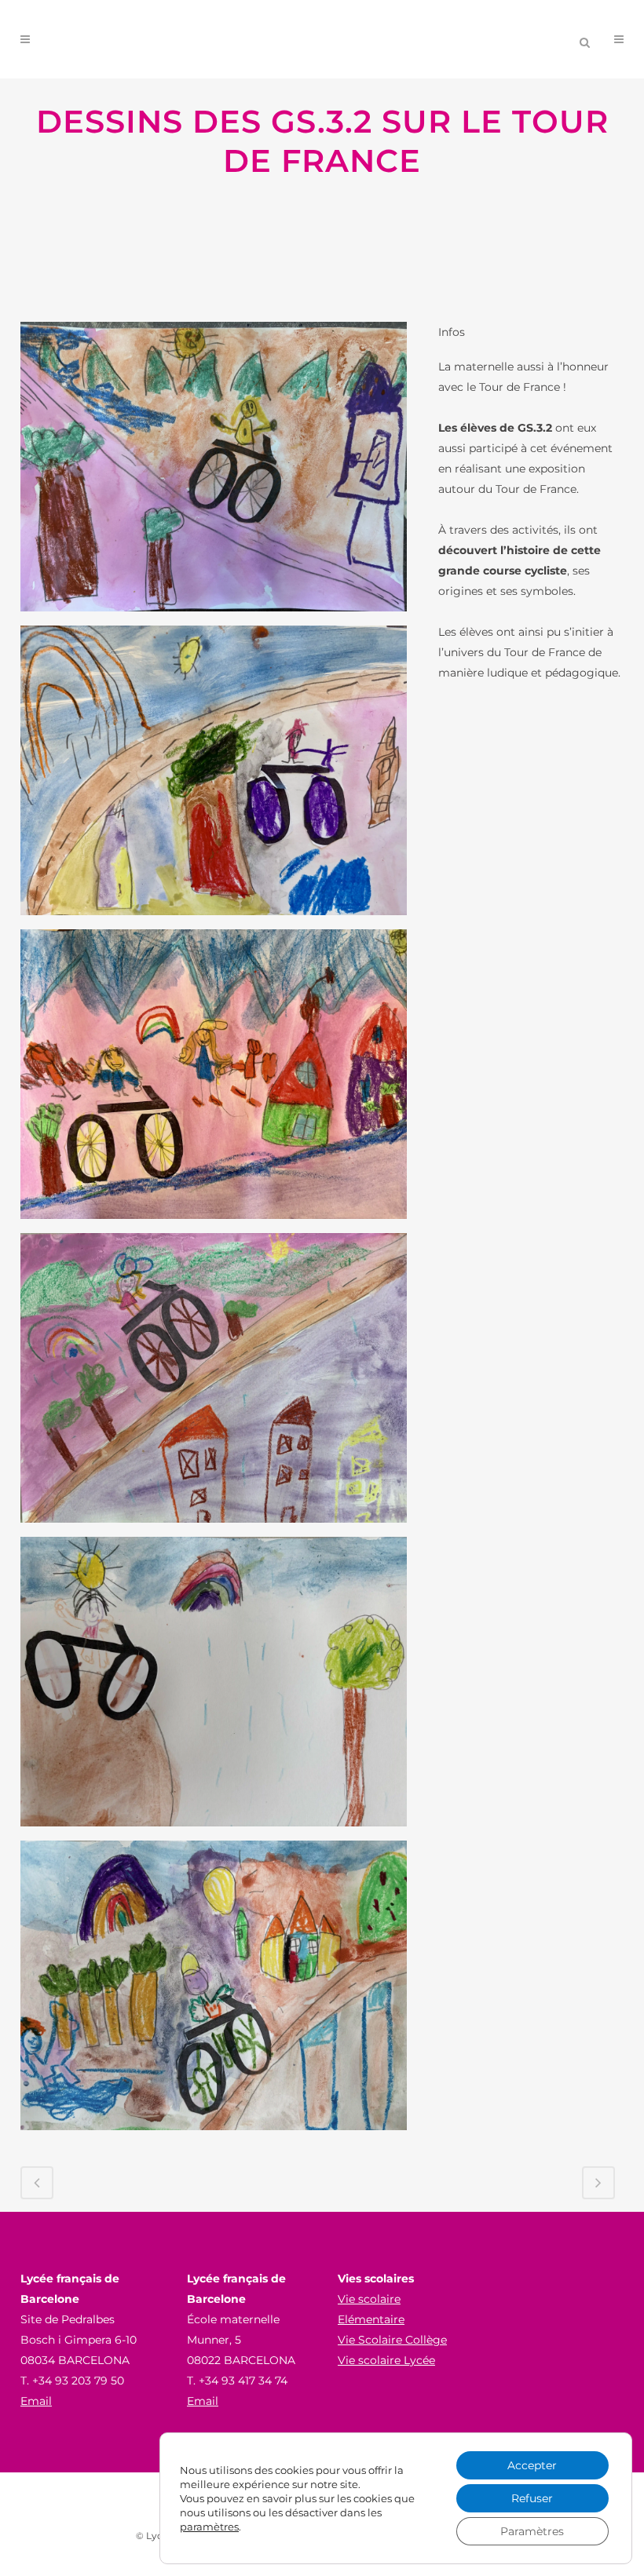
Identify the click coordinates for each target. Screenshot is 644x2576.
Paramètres (532, 2531)
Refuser (532, 2498)
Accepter (532, 2465)
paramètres (209, 2527)
